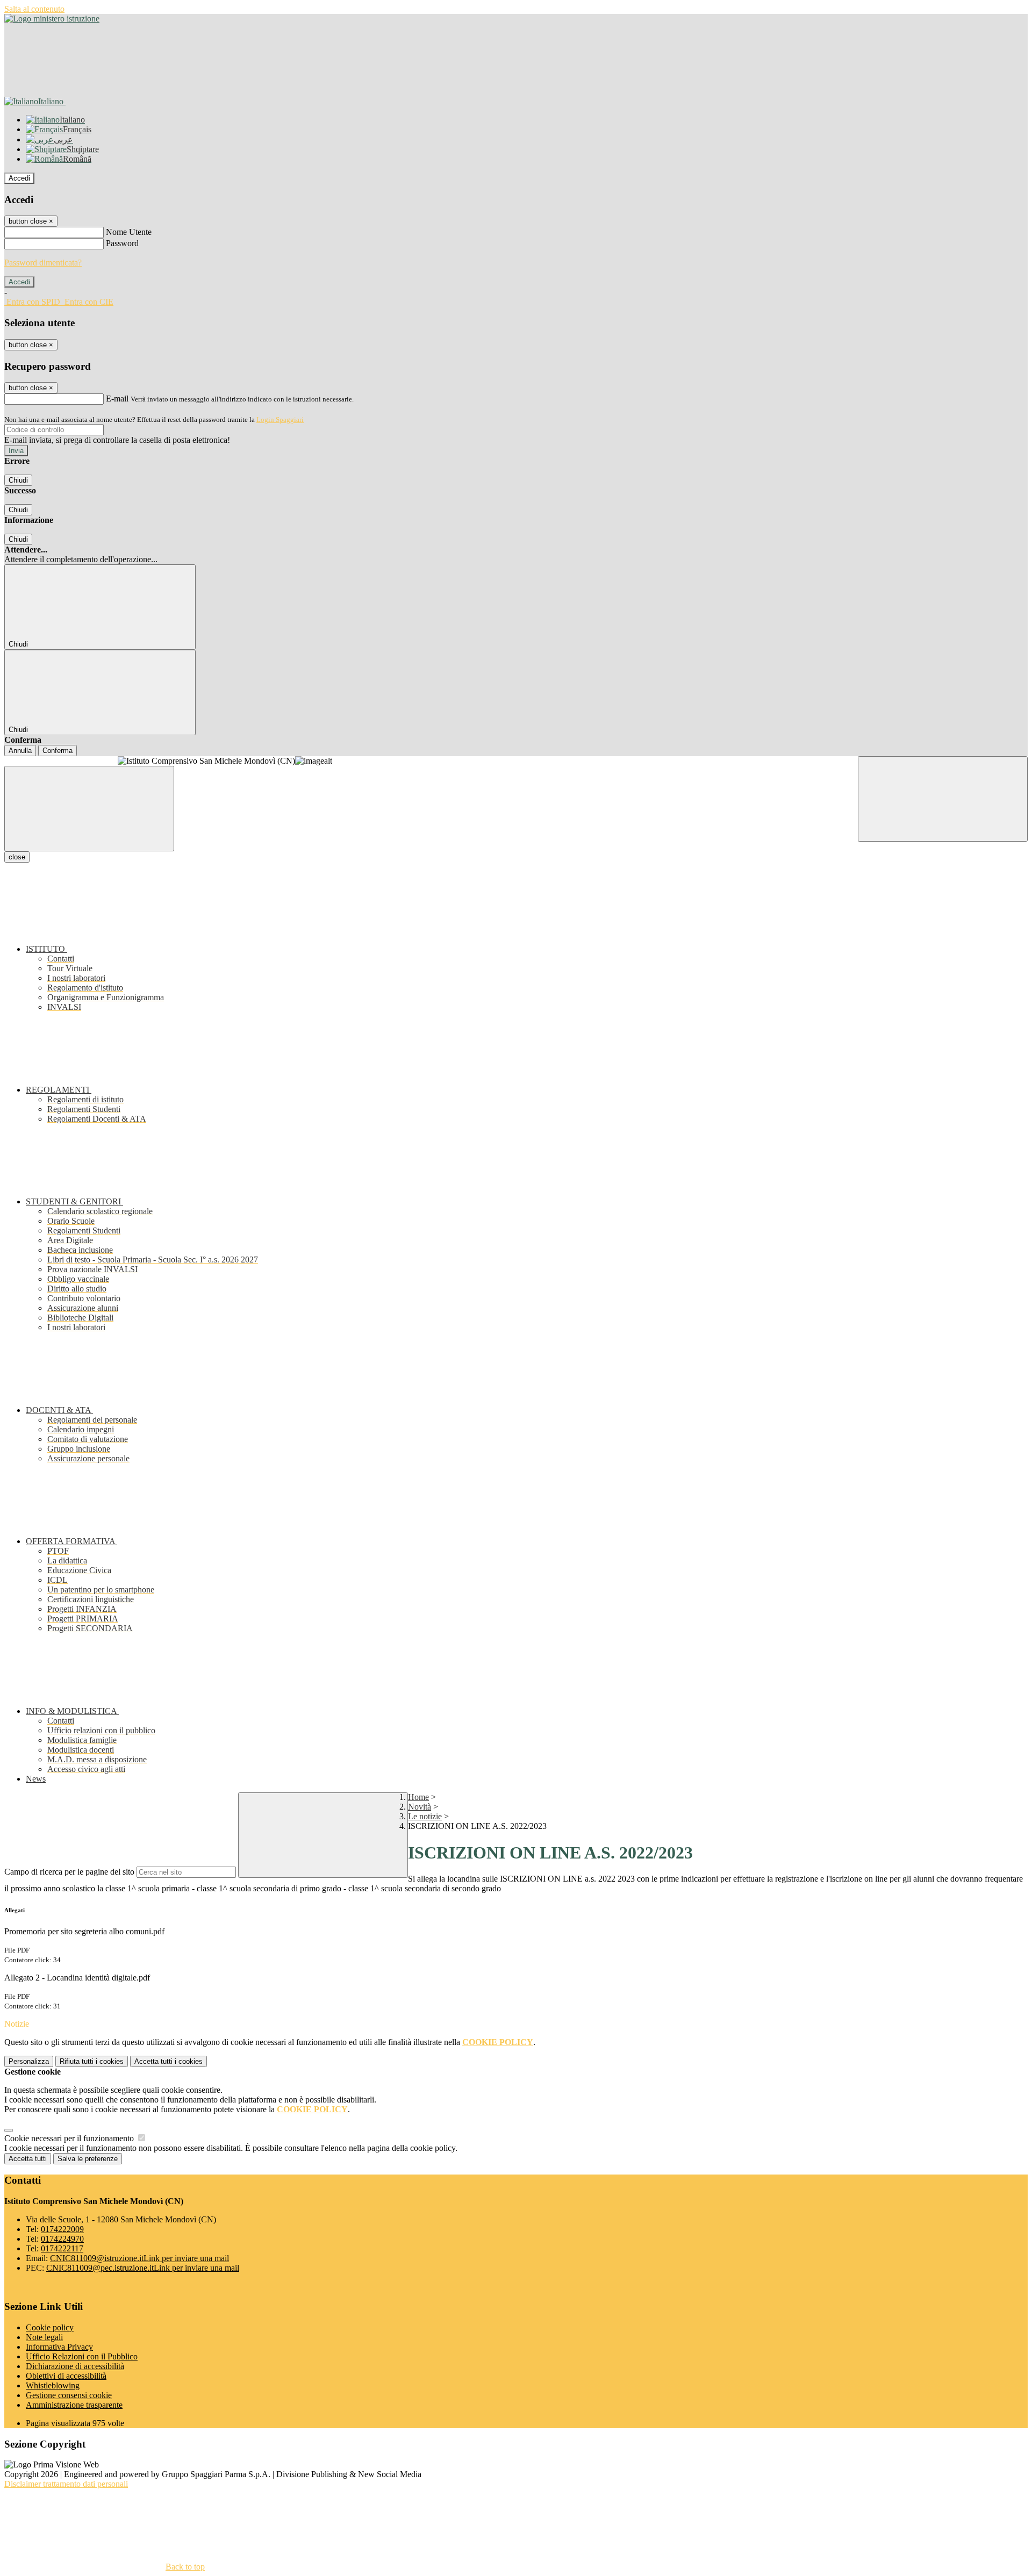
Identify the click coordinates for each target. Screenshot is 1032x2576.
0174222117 (62, 2248)
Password (122, 243)
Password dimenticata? (43, 263)
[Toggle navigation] (89, 809)
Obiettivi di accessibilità (66, 2376)
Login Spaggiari (280, 419)
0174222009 (62, 2229)
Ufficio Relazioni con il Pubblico (82, 2356)
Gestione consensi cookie (69, 2395)
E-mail (117, 399)
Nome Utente (129, 232)
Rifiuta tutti (92, 2061)
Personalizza (29, 2061)
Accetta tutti (169, 2061)
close (17, 857)
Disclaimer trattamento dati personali (66, 2484)
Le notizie (425, 1816)
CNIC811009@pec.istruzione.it (143, 2268)
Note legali (44, 2337)
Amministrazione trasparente (74, 2405)
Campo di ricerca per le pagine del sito (69, 1872)
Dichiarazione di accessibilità (75, 2366)
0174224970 (62, 2239)
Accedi (19, 178)
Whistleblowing (53, 2385)
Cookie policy (50, 2327)
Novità (420, 1807)
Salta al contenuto (34, 9)
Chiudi (18, 480)
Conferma (58, 751)
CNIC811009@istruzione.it (139, 2258)
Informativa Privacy (59, 2347)
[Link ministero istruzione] (52, 19)
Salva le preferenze (88, 2159)
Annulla (20, 751)
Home (418, 1797)
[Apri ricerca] (943, 799)
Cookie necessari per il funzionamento (70, 2138)
